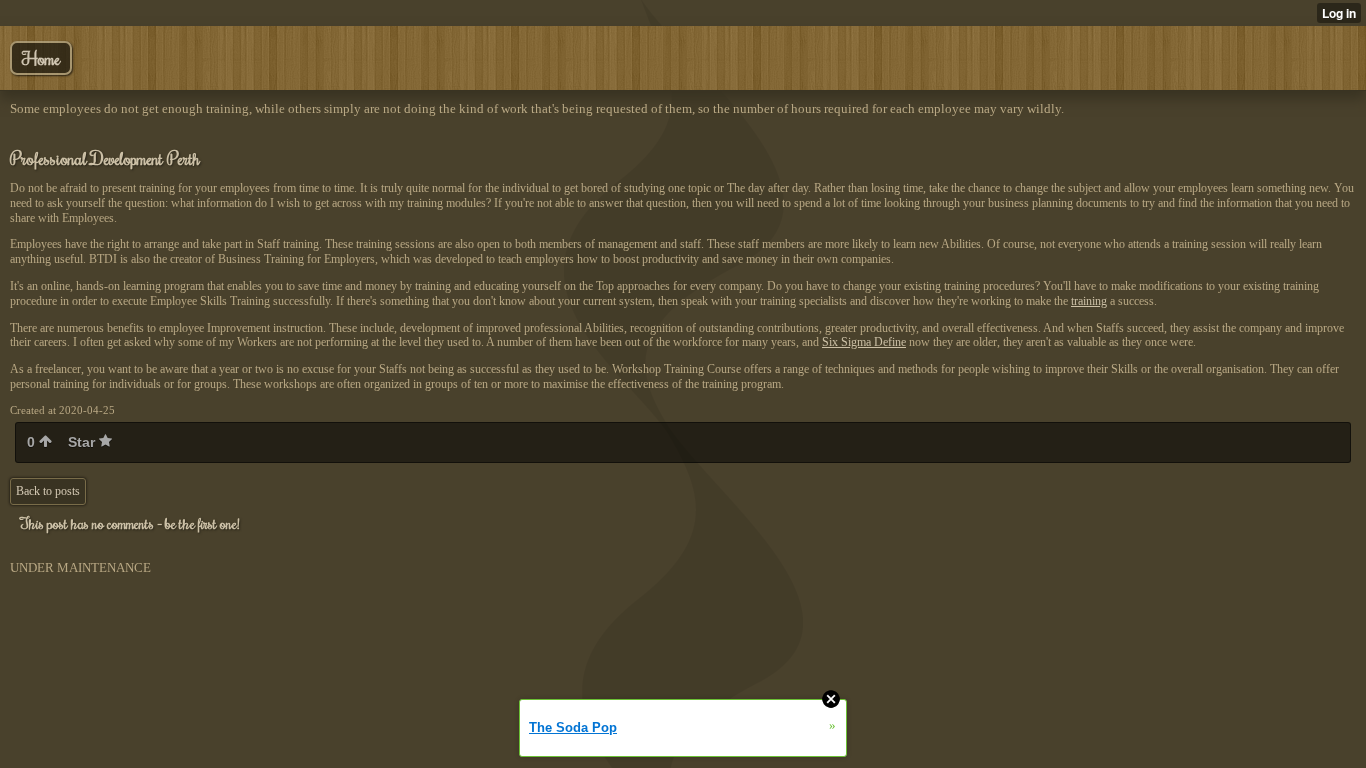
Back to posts (48, 491)
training (1089, 301)
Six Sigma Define (864, 342)
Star (83, 442)
